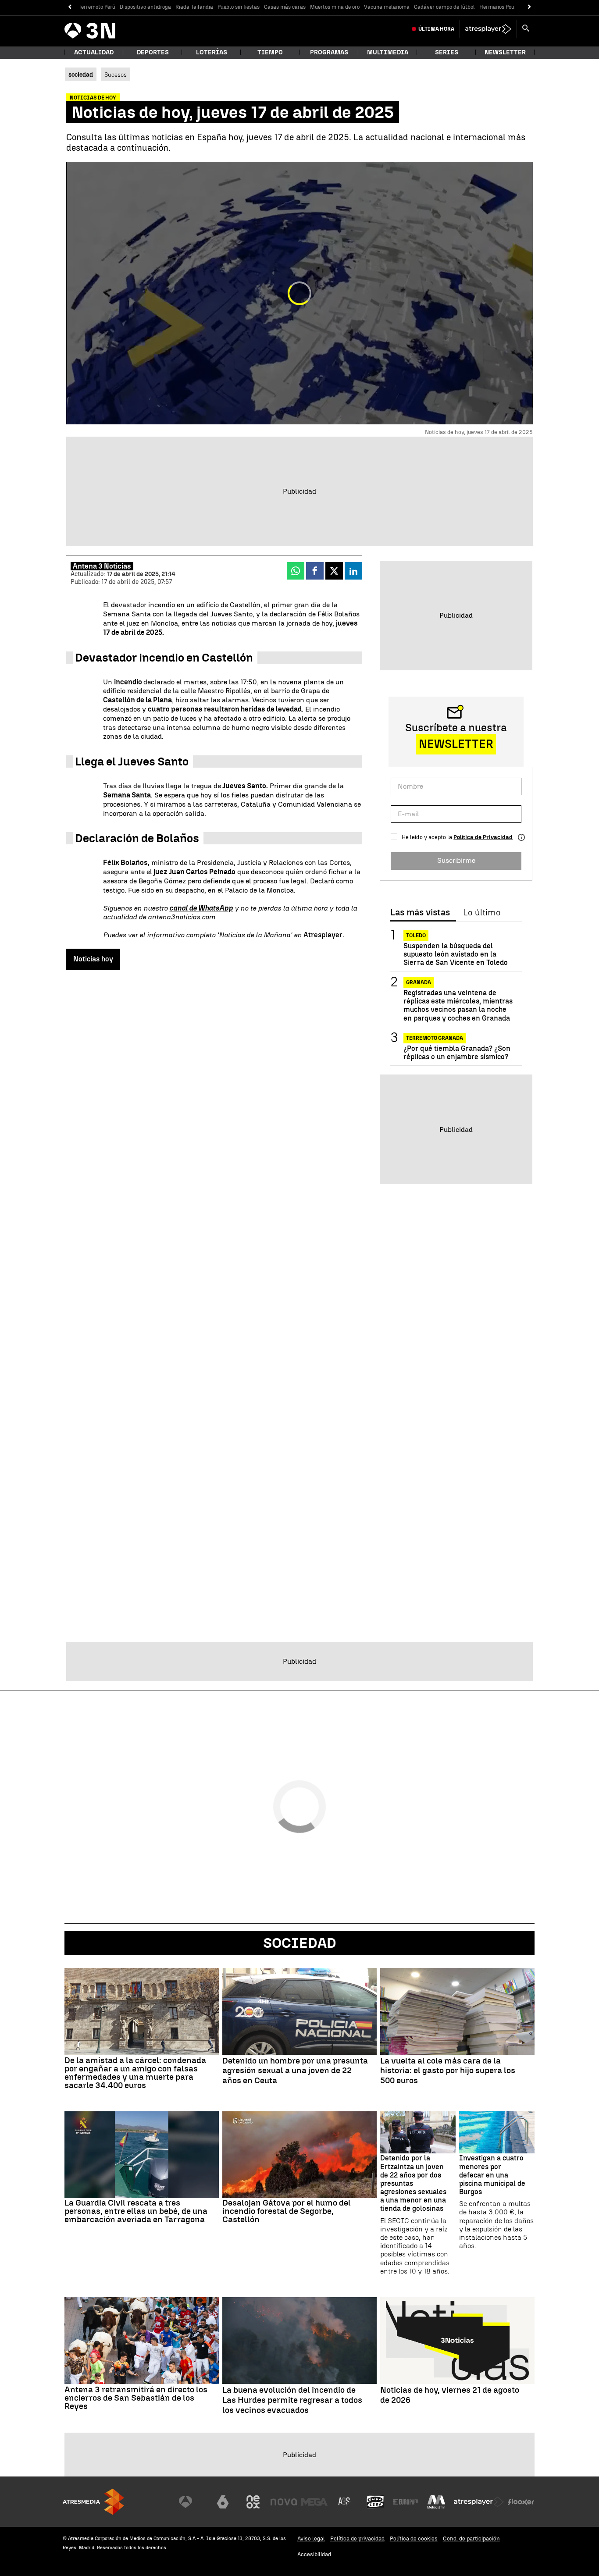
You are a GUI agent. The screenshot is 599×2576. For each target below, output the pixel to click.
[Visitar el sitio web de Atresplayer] (479, 2502)
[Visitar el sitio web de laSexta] (223, 2502)
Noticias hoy (93, 959)
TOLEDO (416, 936)
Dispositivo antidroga (145, 7)
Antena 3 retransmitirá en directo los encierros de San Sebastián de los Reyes (136, 2398)
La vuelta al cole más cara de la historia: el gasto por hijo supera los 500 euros (448, 2071)
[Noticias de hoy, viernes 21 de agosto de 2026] (457, 2341)
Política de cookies (414, 2539)
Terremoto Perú (97, 7)
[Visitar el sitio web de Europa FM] (406, 2502)
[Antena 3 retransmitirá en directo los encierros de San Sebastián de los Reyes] (142, 2341)
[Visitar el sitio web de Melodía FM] (436, 2502)
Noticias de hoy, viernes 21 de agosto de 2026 (450, 2395)
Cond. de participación (471, 2539)
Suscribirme (456, 860)
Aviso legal (311, 2539)
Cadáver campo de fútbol (444, 7)
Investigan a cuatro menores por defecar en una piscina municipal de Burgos (492, 2175)
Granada (419, 982)
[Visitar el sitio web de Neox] (253, 2502)
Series (447, 52)
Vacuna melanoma (387, 7)
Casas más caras (285, 7)
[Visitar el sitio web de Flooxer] (521, 2502)
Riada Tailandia (194, 7)
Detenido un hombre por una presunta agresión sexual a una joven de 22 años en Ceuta (295, 2071)
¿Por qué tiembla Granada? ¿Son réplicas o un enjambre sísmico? (457, 1053)
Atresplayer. (324, 935)
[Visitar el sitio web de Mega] (314, 2502)
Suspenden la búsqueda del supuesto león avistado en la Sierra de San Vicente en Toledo (456, 954)
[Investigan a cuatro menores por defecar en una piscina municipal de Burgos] (497, 2133)
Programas (329, 52)
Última (436, 29)
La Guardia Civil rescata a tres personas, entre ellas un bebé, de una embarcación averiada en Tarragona (136, 2211)
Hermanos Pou (497, 7)
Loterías (212, 52)
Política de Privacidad (483, 837)
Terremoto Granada (435, 1038)
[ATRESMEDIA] (93, 2502)
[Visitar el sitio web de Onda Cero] (375, 2502)
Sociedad (300, 1943)
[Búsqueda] (526, 29)
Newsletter (505, 52)
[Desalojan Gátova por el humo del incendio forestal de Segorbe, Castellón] (299, 2155)
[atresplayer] (488, 29)
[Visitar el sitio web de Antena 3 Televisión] (192, 2502)
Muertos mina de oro (335, 7)
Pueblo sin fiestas (239, 7)
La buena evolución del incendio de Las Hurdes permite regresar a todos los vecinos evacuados (292, 2400)
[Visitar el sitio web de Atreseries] (345, 2502)
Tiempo (270, 52)
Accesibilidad (314, 2554)
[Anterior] (70, 7)
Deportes (153, 52)
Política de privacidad (357, 2539)
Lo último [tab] (482, 913)
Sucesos (116, 75)
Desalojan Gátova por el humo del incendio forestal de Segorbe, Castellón (287, 2211)
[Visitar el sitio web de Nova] (284, 2502)
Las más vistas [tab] (420, 913)
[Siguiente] (529, 7)
